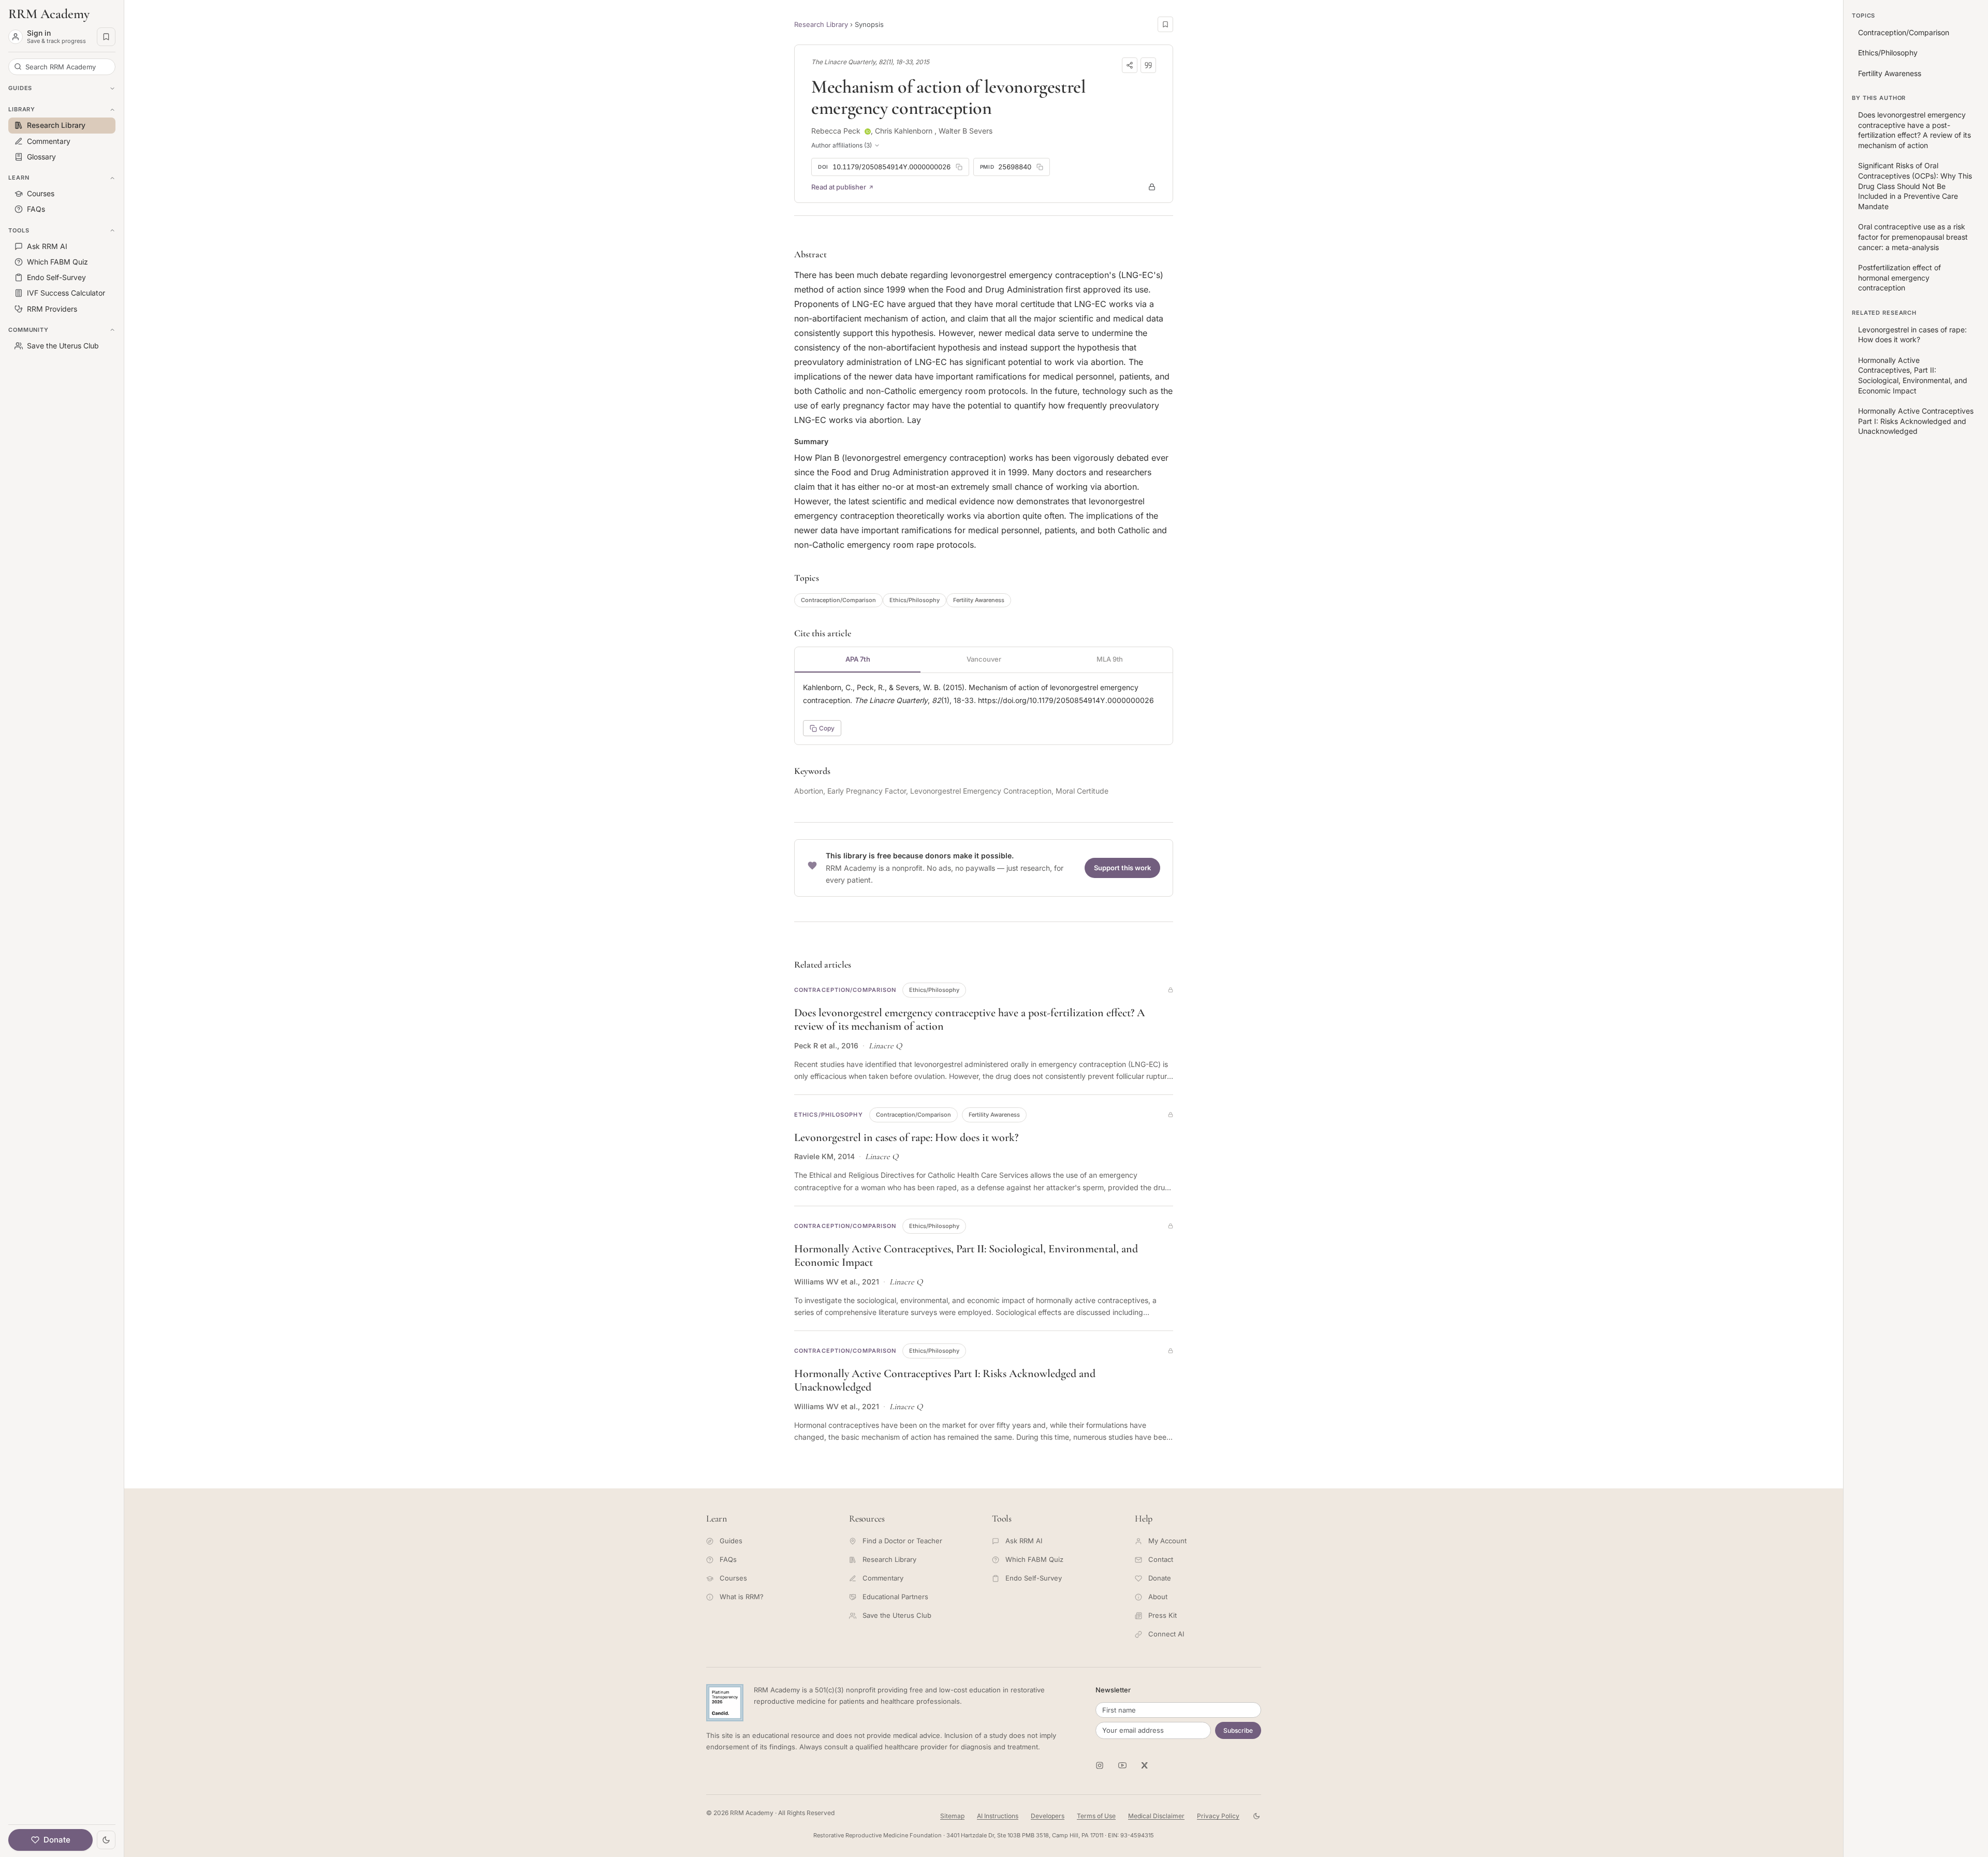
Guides (731, 1541)
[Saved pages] (106, 37)
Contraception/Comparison (838, 600)
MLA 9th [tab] (1110, 659)
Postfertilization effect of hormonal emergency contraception (1899, 277)
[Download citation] (1148, 65)
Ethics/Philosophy (915, 600)
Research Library (821, 24)
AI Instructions (998, 1816)
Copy (827, 728)
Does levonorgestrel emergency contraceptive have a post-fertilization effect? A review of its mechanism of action (1914, 130)
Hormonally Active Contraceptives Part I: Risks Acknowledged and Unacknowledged (1916, 421)
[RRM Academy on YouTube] (1122, 1765)
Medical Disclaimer (1156, 1816)
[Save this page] (1165, 24)
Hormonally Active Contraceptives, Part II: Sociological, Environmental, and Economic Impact (1913, 375)
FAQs (728, 1559)
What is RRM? (742, 1597)
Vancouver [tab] (984, 659)
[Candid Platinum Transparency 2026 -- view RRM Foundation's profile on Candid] (725, 1703)
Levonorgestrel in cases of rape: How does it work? (906, 1137)
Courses (733, 1578)
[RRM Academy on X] (1145, 1765)
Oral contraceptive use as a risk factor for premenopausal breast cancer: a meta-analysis (1913, 237)
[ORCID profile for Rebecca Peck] (868, 131)
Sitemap (952, 1816)
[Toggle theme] (106, 1840)
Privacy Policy (1218, 1816)
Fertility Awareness (979, 600)
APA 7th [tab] (858, 659)
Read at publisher (839, 187)
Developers (1048, 1816)
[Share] (1130, 65)
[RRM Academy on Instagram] (1100, 1765)
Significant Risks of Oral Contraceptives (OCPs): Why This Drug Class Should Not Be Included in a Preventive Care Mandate (1915, 186)
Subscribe (1238, 1730)
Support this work (1122, 868)
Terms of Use (1096, 1816)
